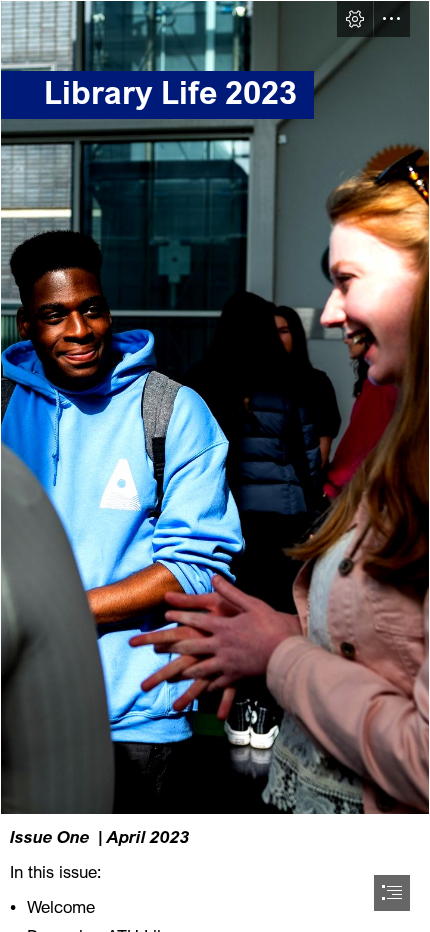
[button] (355, 19)
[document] (215, 466)
